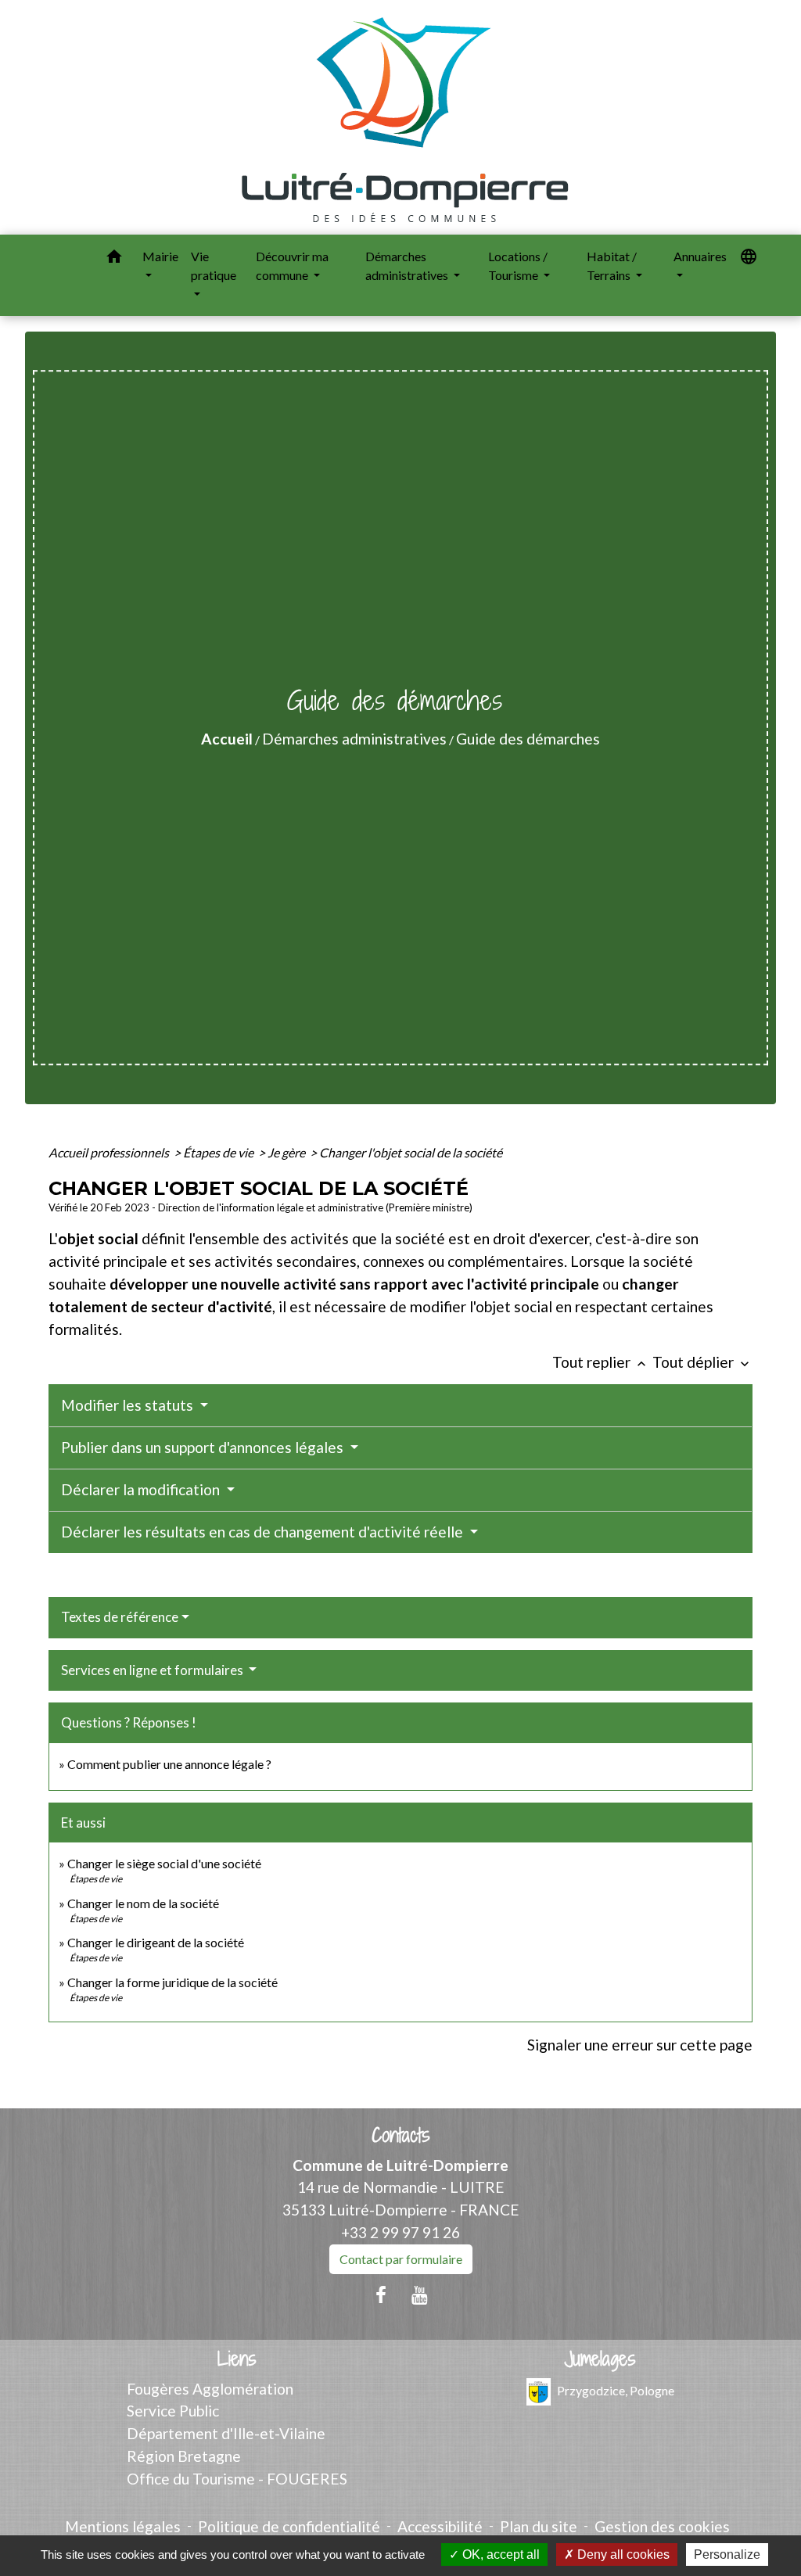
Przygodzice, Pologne (616, 2389)
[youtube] (420, 2294)
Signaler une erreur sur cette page (640, 2045)
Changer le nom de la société (143, 1903)
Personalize (727, 2554)
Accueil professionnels (110, 1152)
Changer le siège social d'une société (164, 1863)
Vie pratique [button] (214, 265)
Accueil (227, 739)
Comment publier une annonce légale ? (169, 1764)
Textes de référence (120, 1617)
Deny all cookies (622, 2554)
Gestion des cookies (662, 2526)
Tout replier (601, 1362)
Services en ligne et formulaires (153, 1670)
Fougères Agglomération (210, 2389)
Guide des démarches (528, 739)
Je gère (287, 1152)
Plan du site (539, 2526)
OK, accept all (499, 2554)
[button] (114, 259)
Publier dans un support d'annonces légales (204, 1447)
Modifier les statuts (129, 1405)
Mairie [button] (160, 256)
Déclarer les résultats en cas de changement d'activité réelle (264, 1532)
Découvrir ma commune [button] (292, 265)
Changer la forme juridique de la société (172, 1982)
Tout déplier (702, 1362)
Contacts (401, 2135)
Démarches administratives (354, 739)
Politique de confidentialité (289, 2526)
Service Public (173, 2411)
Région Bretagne (184, 2456)
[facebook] (381, 2294)
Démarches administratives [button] (408, 265)
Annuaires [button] (700, 256)
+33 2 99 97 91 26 (400, 2232)
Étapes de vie (219, 1152)
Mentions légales (123, 2526)
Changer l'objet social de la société (411, 1152)
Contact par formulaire (401, 2259)
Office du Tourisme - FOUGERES (237, 2479)
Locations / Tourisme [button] (518, 265)
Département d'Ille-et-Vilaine (226, 2433)
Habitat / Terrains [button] (612, 265)
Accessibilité (440, 2526)
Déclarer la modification (142, 1489)
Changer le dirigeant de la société (156, 1942)
